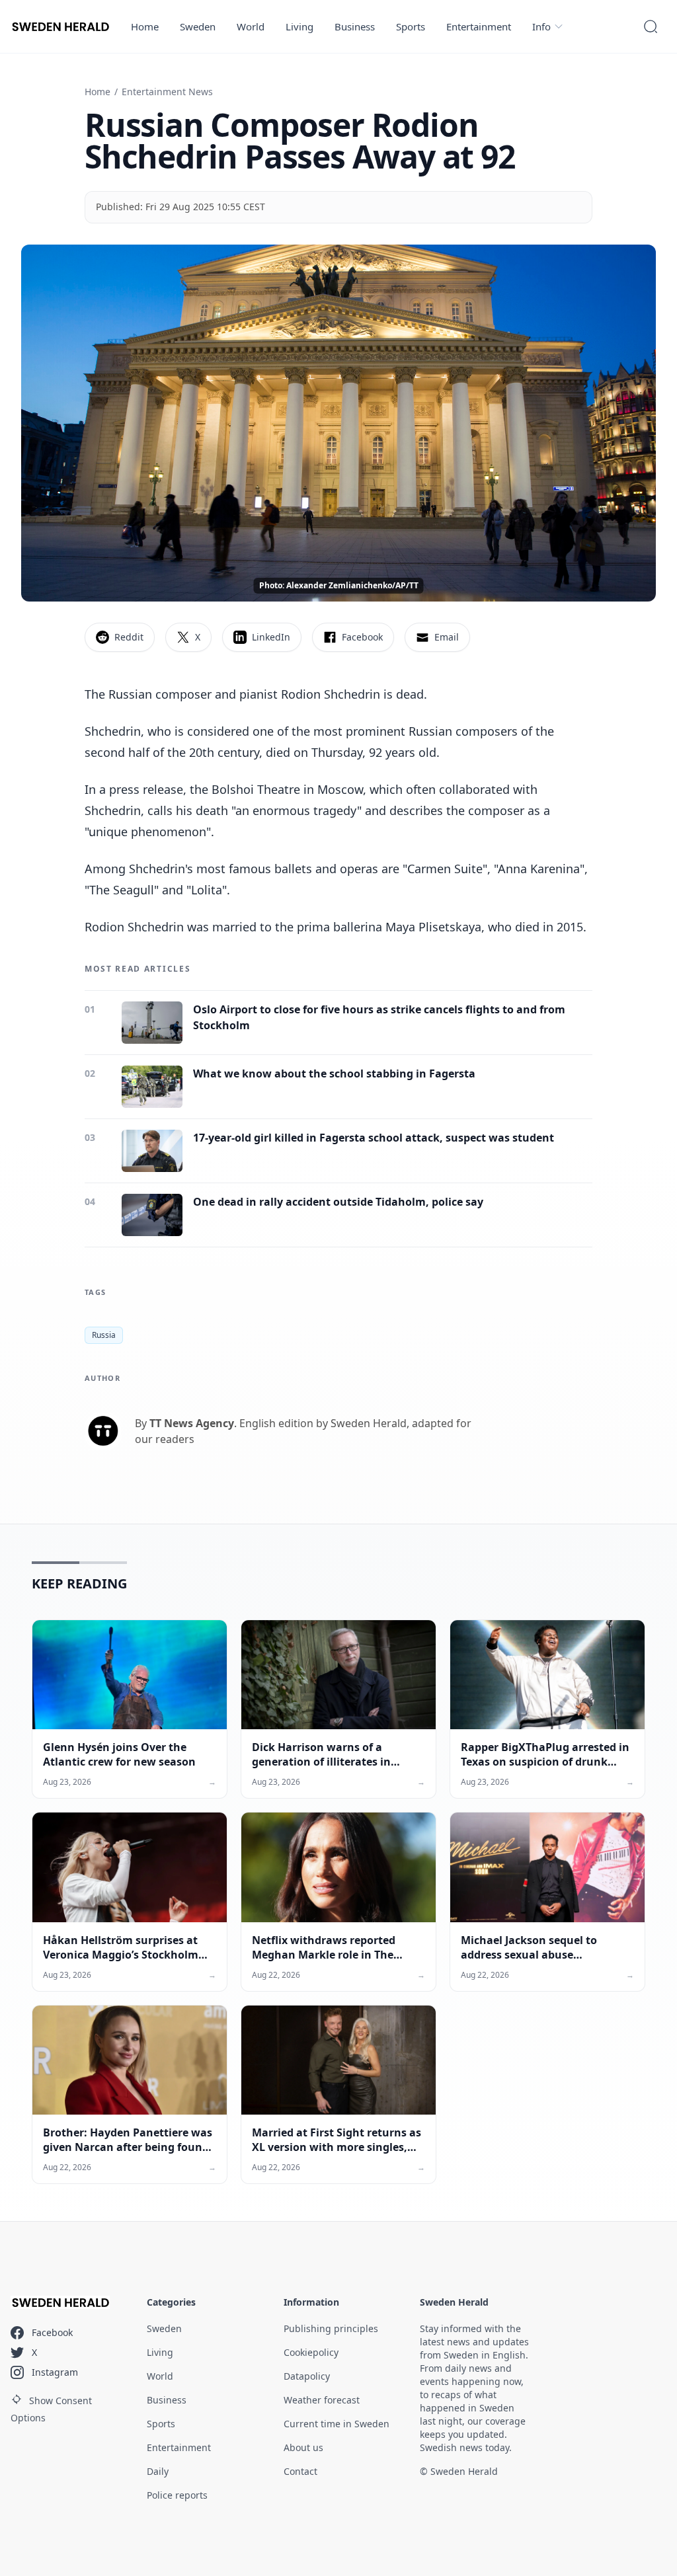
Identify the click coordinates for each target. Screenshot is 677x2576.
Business (355, 26)
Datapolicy (307, 2376)
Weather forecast (322, 2400)
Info (541, 26)
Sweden (198, 26)
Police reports (177, 2495)
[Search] (651, 26)
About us (303, 2447)
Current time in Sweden (337, 2424)
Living (299, 26)
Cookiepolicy (311, 2352)
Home (145, 26)
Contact (300, 2471)
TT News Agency (192, 1423)
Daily (158, 2471)
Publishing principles (331, 2328)
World (251, 26)
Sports (411, 26)
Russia (104, 1335)
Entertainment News (167, 92)
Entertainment (479, 26)
